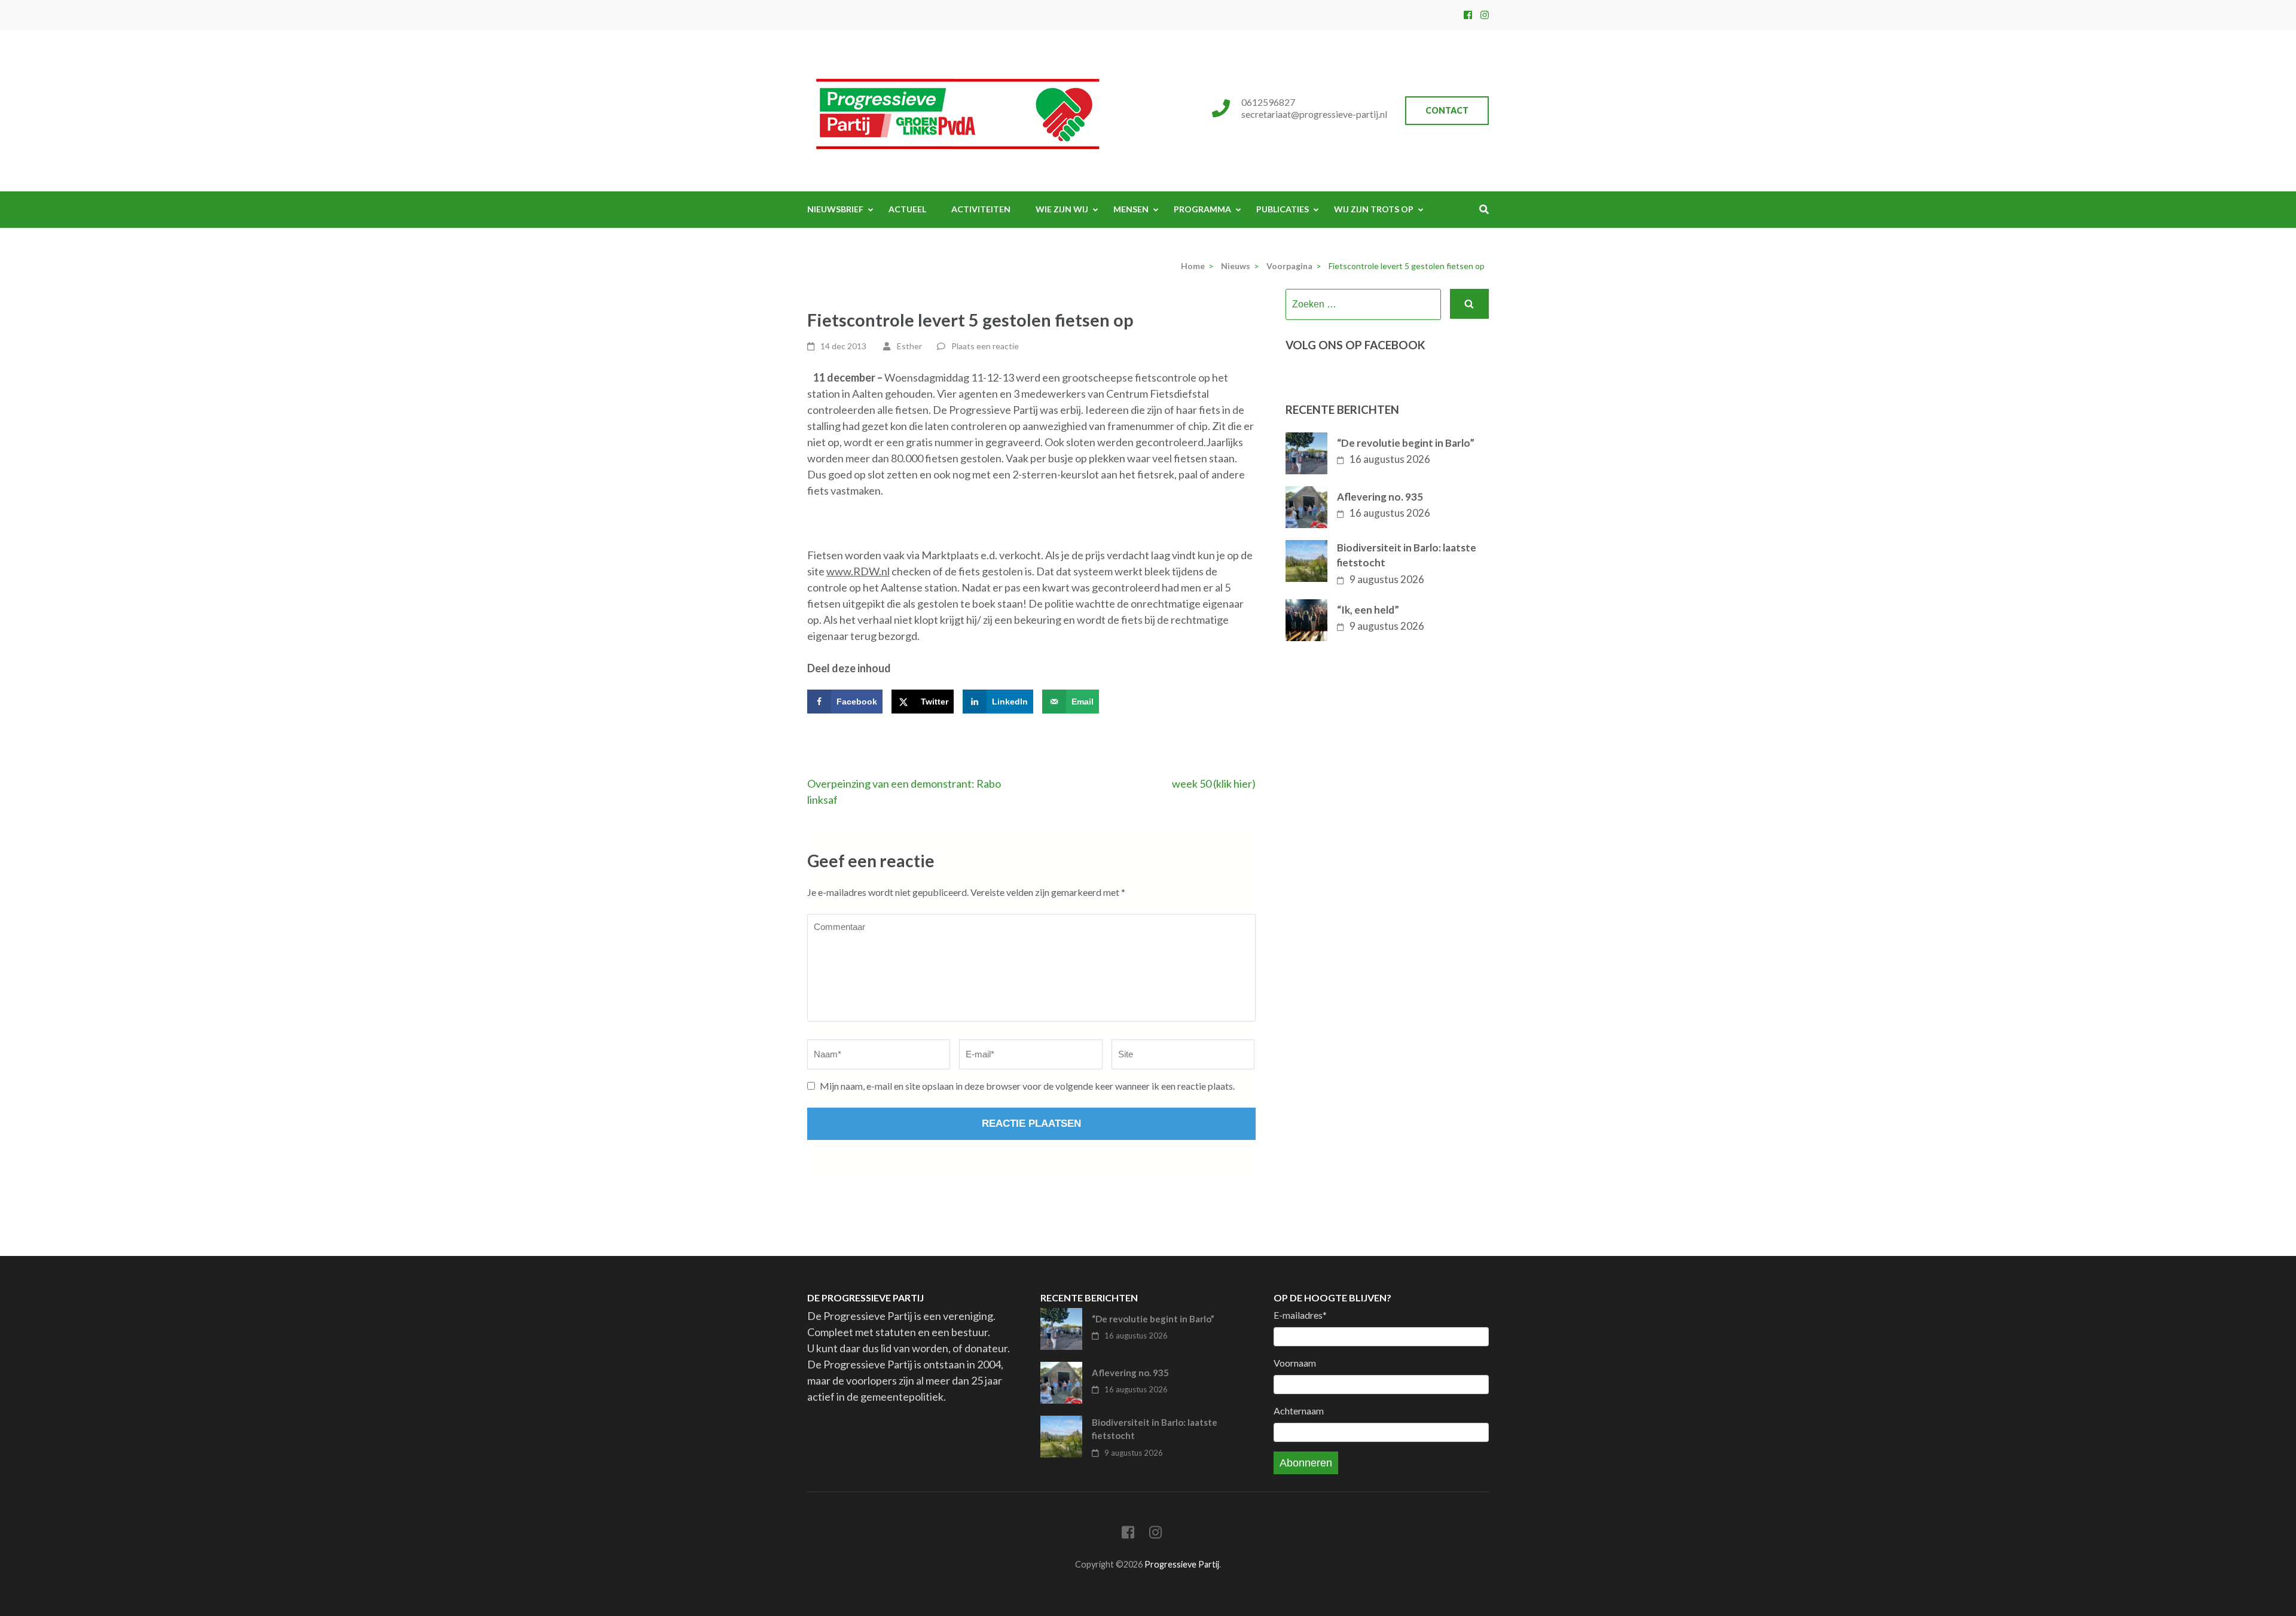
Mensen (1131, 209)
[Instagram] (1485, 15)
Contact (1447, 110)
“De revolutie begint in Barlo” (1406, 443)
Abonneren (1306, 1463)
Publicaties (1283, 209)
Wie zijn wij (1062, 209)
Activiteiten (981, 209)
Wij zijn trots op (1374, 209)
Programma (1202, 209)
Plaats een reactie (985, 346)
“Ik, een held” (1368, 610)
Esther (909, 346)
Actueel (907, 209)
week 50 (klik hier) (1214, 783)
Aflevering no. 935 (1380, 497)
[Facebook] (1468, 15)
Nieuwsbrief (835, 209)
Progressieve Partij (1182, 1564)
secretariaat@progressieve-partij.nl (1314, 114)
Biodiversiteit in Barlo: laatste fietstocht (1407, 555)
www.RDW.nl (858, 571)
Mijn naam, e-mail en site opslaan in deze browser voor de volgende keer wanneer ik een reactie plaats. (1027, 1086)
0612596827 (1268, 102)
